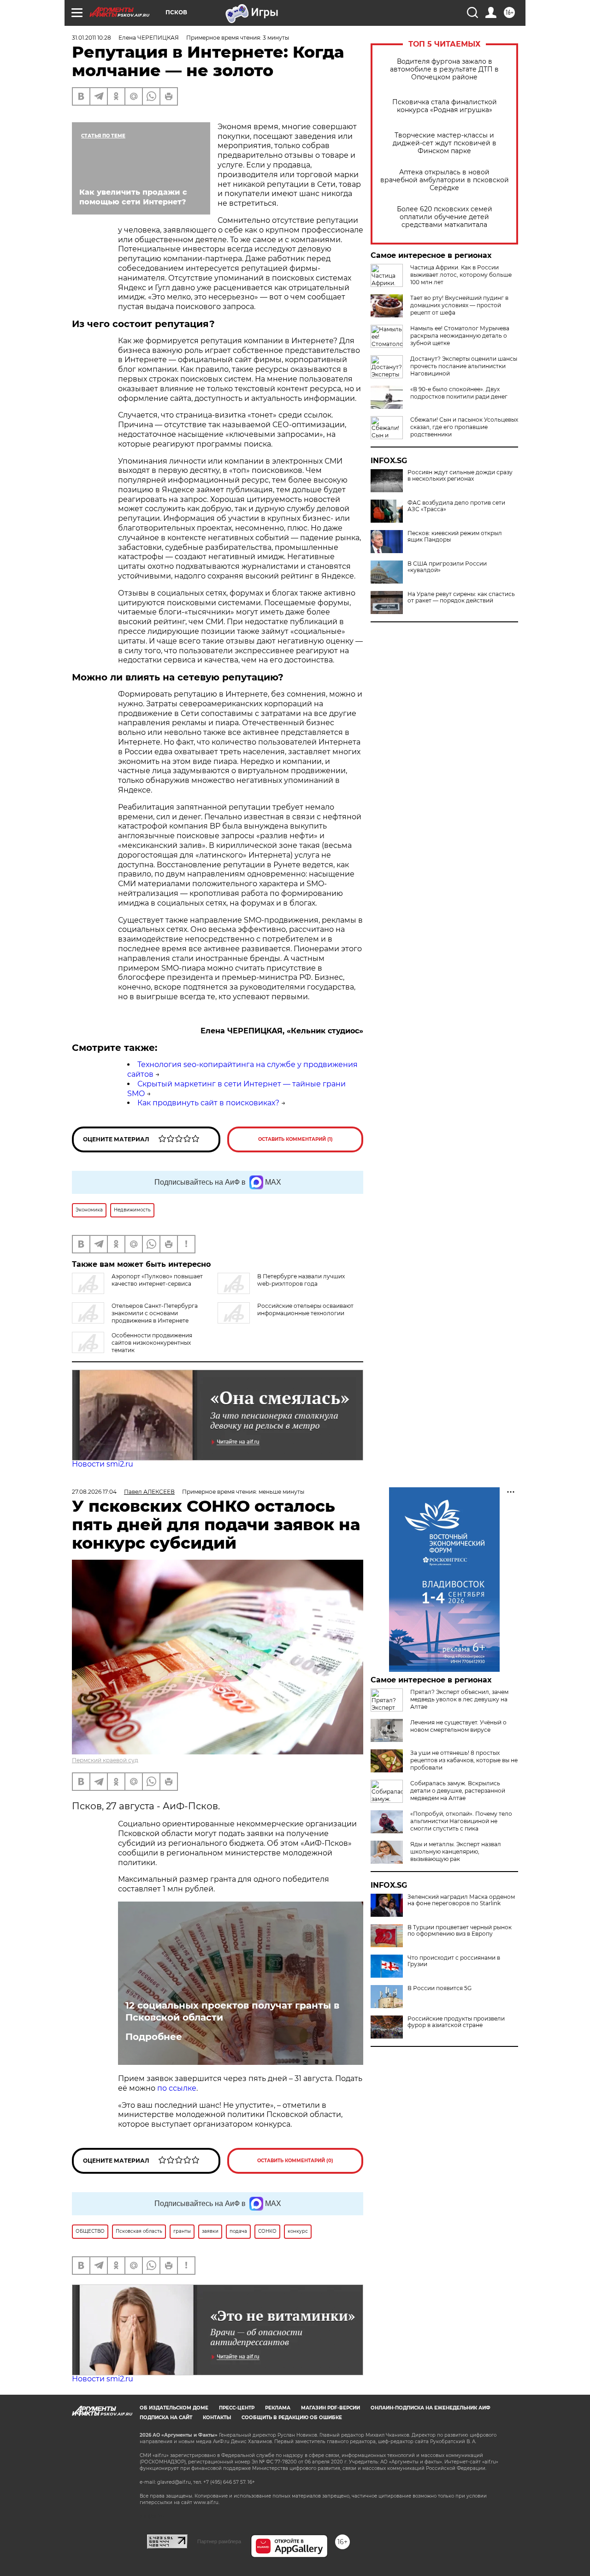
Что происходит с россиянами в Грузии (454, 1961)
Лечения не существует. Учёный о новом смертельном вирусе (458, 1726)
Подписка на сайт (166, 2418)
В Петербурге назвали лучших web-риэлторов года (301, 1280)
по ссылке (177, 2088)
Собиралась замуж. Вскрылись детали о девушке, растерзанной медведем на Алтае (458, 1791)
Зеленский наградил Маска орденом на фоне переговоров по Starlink (461, 1900)
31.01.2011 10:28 (91, 38)
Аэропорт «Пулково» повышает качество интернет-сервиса (157, 1280)
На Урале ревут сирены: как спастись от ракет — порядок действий (461, 597)
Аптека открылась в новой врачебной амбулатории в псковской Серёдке (445, 180)
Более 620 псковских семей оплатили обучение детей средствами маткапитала (445, 217)
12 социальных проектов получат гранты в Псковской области (232, 2011)
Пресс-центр (237, 2408)
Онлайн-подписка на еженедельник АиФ (431, 2408)
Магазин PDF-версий (330, 2408)
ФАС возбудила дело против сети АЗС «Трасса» (456, 506)
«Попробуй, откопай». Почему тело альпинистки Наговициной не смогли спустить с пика (461, 1821)
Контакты (217, 2418)
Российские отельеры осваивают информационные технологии (305, 1309)
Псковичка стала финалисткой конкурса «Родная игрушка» (445, 106)
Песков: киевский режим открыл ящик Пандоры (455, 537)
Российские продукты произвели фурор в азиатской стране (456, 2022)
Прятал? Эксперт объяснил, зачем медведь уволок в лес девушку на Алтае (459, 1699)
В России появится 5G (440, 1988)
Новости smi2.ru (103, 1464)
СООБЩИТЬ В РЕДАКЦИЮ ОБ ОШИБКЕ (292, 2418)
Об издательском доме (174, 2408)
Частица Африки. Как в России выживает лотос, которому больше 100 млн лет (461, 275)
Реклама (278, 2408)
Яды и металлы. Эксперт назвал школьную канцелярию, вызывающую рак (456, 1851)
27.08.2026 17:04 (94, 1492)
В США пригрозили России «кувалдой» (447, 567)
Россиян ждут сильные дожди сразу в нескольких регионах (460, 476)
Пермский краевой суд (105, 1760)
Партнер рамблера (219, 2541)
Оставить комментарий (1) (295, 1139)
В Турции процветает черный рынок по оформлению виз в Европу (460, 1931)
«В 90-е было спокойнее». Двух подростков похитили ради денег (459, 393)
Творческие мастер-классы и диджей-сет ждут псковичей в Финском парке (445, 143)
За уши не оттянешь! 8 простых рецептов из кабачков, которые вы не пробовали (464, 1760)
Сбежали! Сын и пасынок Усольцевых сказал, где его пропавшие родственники (464, 427)
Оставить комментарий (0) (295, 2161)
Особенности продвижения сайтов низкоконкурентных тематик (152, 1343)
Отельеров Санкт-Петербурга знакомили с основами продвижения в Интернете (155, 1313)
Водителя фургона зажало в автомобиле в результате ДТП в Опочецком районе (444, 69)
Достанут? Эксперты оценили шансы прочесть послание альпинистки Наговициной (464, 366)
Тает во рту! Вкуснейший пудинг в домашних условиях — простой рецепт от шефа (459, 305)
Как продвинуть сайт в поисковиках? (208, 1103)
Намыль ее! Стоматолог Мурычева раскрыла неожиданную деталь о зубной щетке (460, 336)
